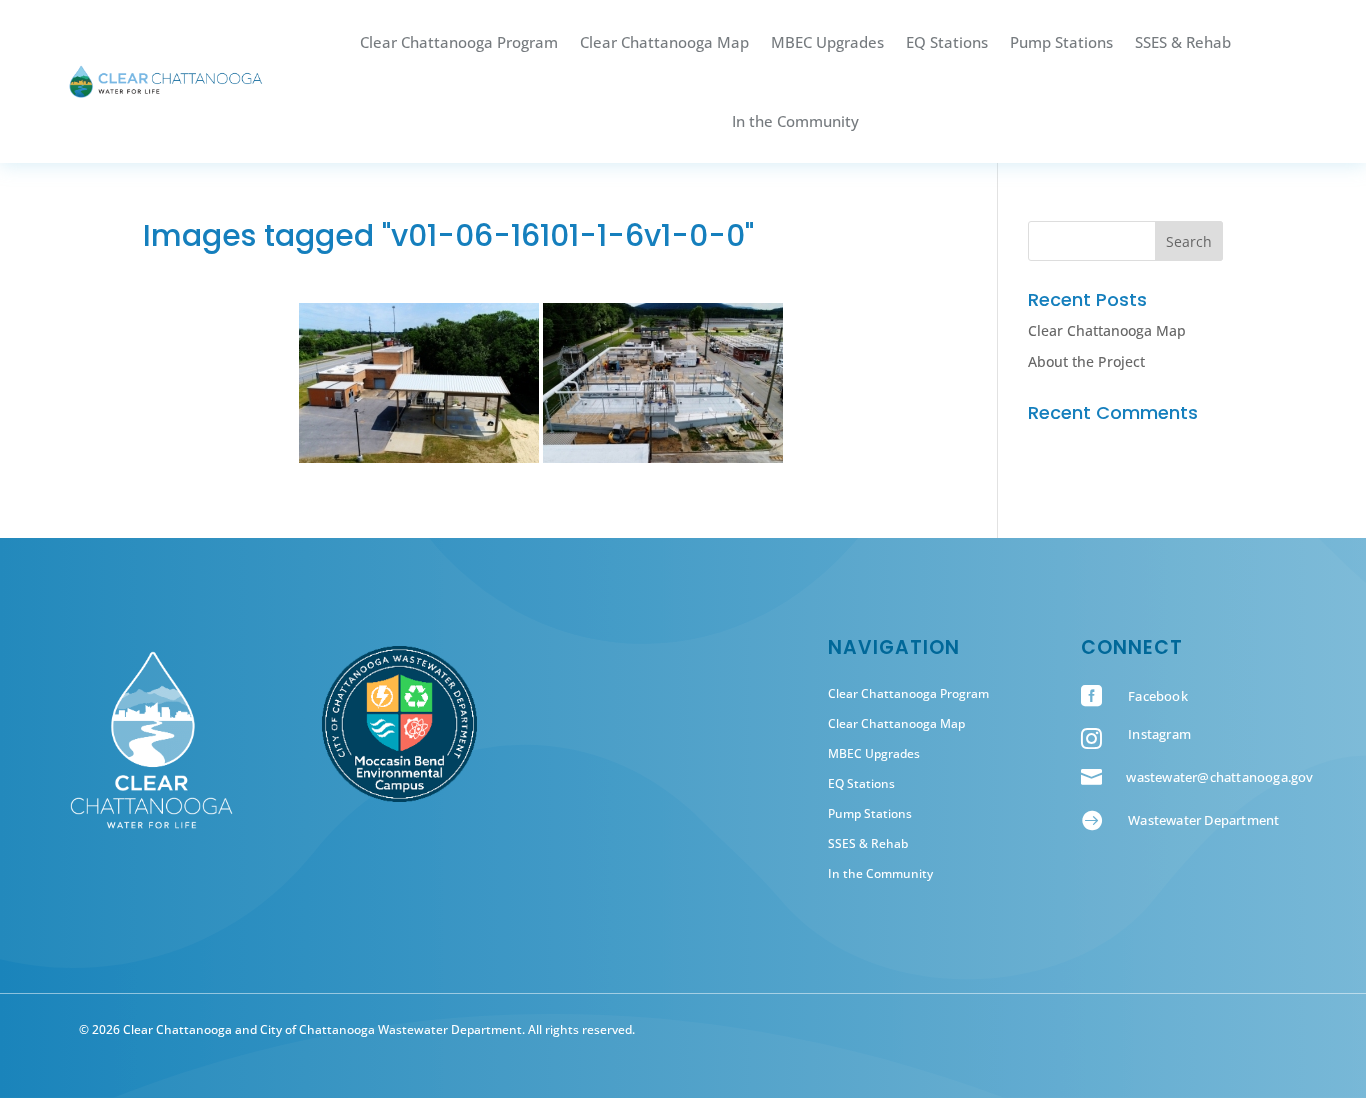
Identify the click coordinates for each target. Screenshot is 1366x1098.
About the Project (1086, 361)
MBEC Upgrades (827, 42)
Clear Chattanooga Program (459, 42)
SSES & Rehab (1183, 42)
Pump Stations (1061, 42)
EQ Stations (947, 42)
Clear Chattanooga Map (664, 42)
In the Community (795, 121)
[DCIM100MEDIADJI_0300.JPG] (663, 383)
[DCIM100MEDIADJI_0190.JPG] (419, 383)
